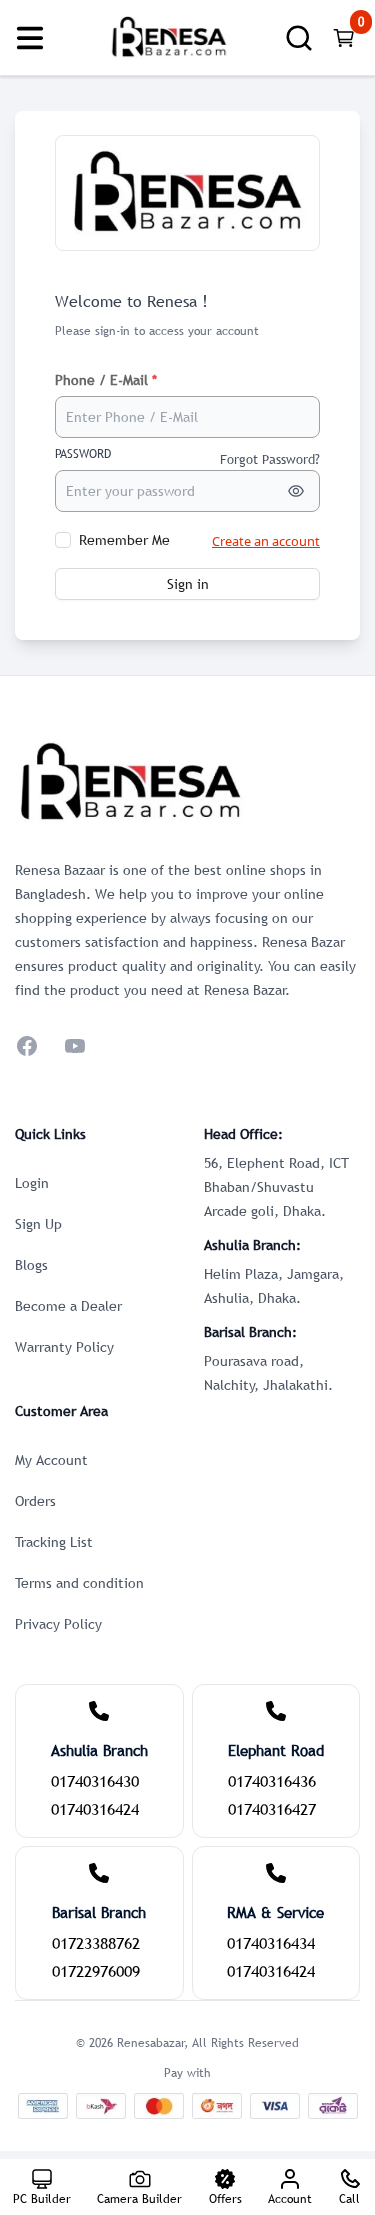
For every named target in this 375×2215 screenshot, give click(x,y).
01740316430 (95, 1781)
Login (32, 1183)
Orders (35, 1501)
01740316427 (272, 1809)
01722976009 (96, 1971)
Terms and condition (79, 1583)
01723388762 (96, 1943)
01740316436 (272, 1781)
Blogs (31, 1265)
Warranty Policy (64, 1347)
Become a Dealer (68, 1306)
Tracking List (54, 1542)
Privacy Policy (58, 1624)
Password (83, 454)
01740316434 (271, 1943)
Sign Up (38, 1224)
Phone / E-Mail (106, 380)
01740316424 (95, 1809)
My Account (51, 1460)
